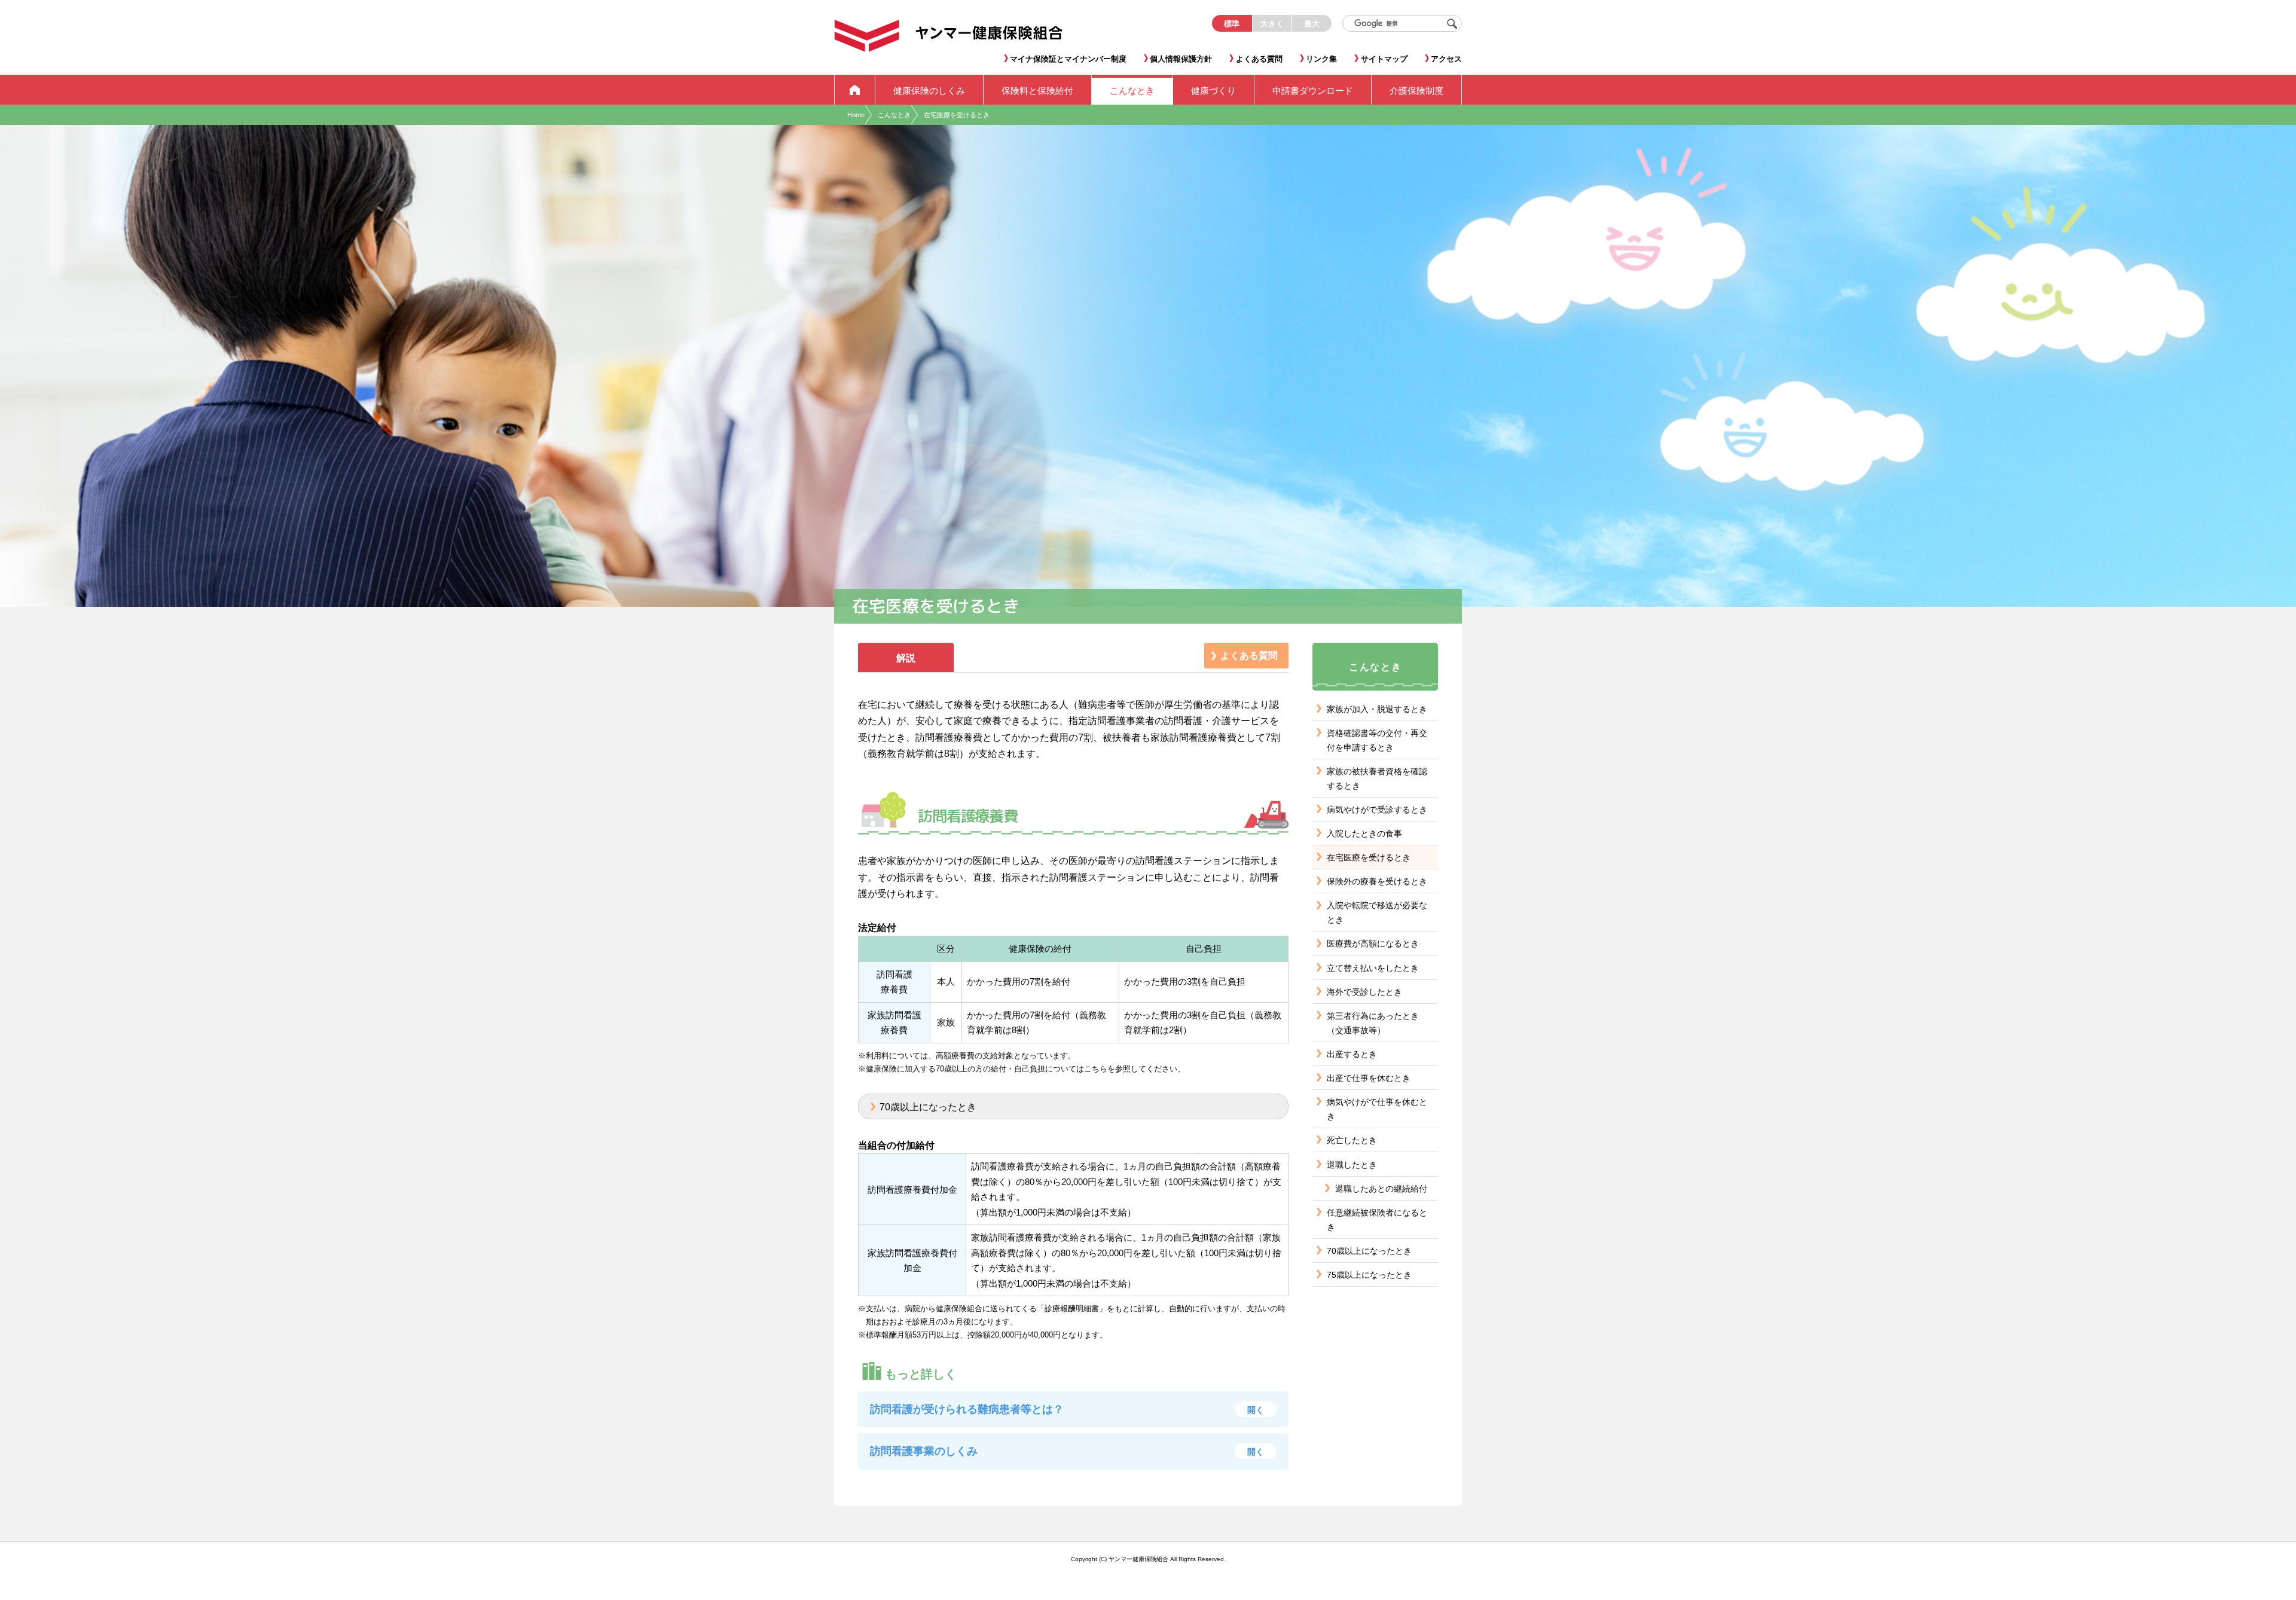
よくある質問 (1249, 656)
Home (856, 115)
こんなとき (894, 115)
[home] (855, 90)
